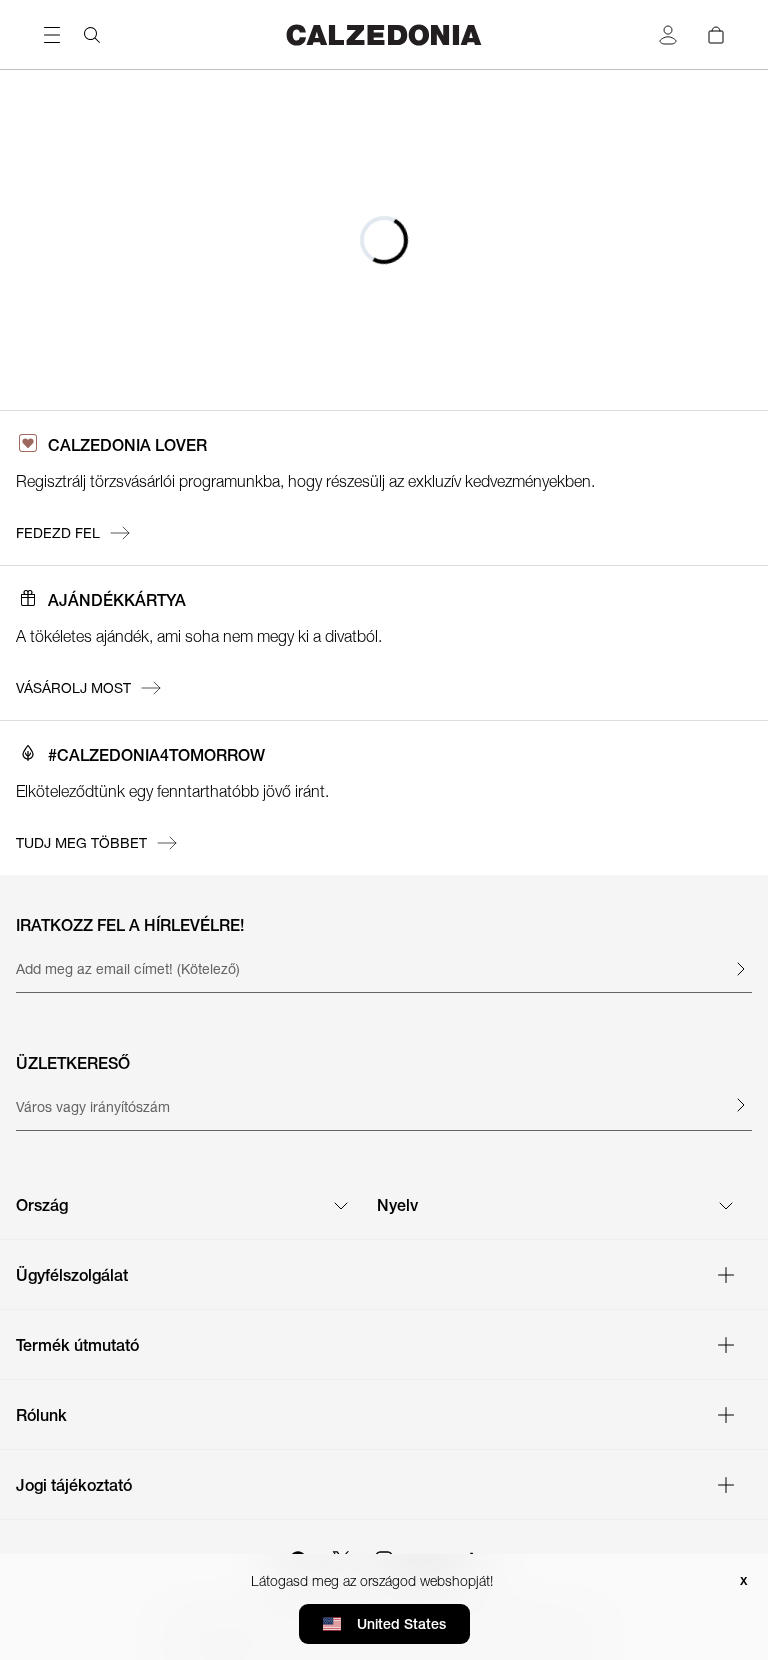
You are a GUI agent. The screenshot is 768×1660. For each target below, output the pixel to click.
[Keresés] (92, 35)
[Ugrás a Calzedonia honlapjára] (384, 34)
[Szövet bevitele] (740, 969)
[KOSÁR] (716, 35)
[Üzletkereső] (740, 1105)
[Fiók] (668, 35)
